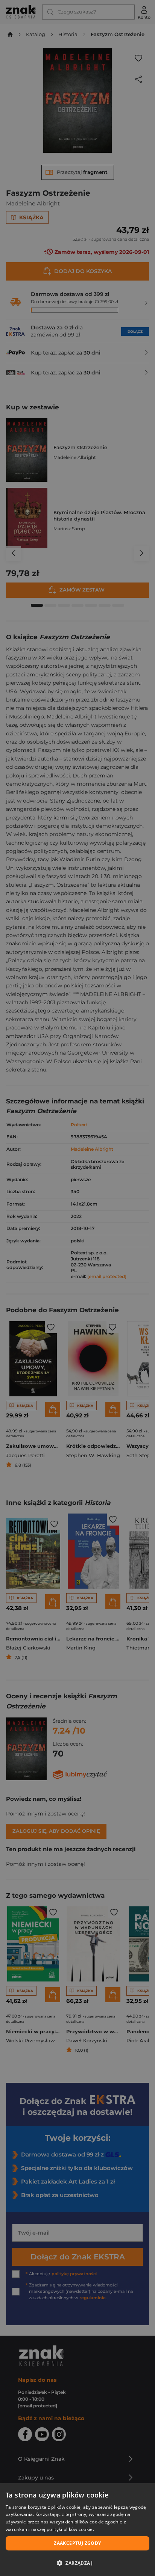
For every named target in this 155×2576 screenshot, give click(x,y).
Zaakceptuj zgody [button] (77, 2543)
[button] (77, 2563)
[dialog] (77, 2530)
